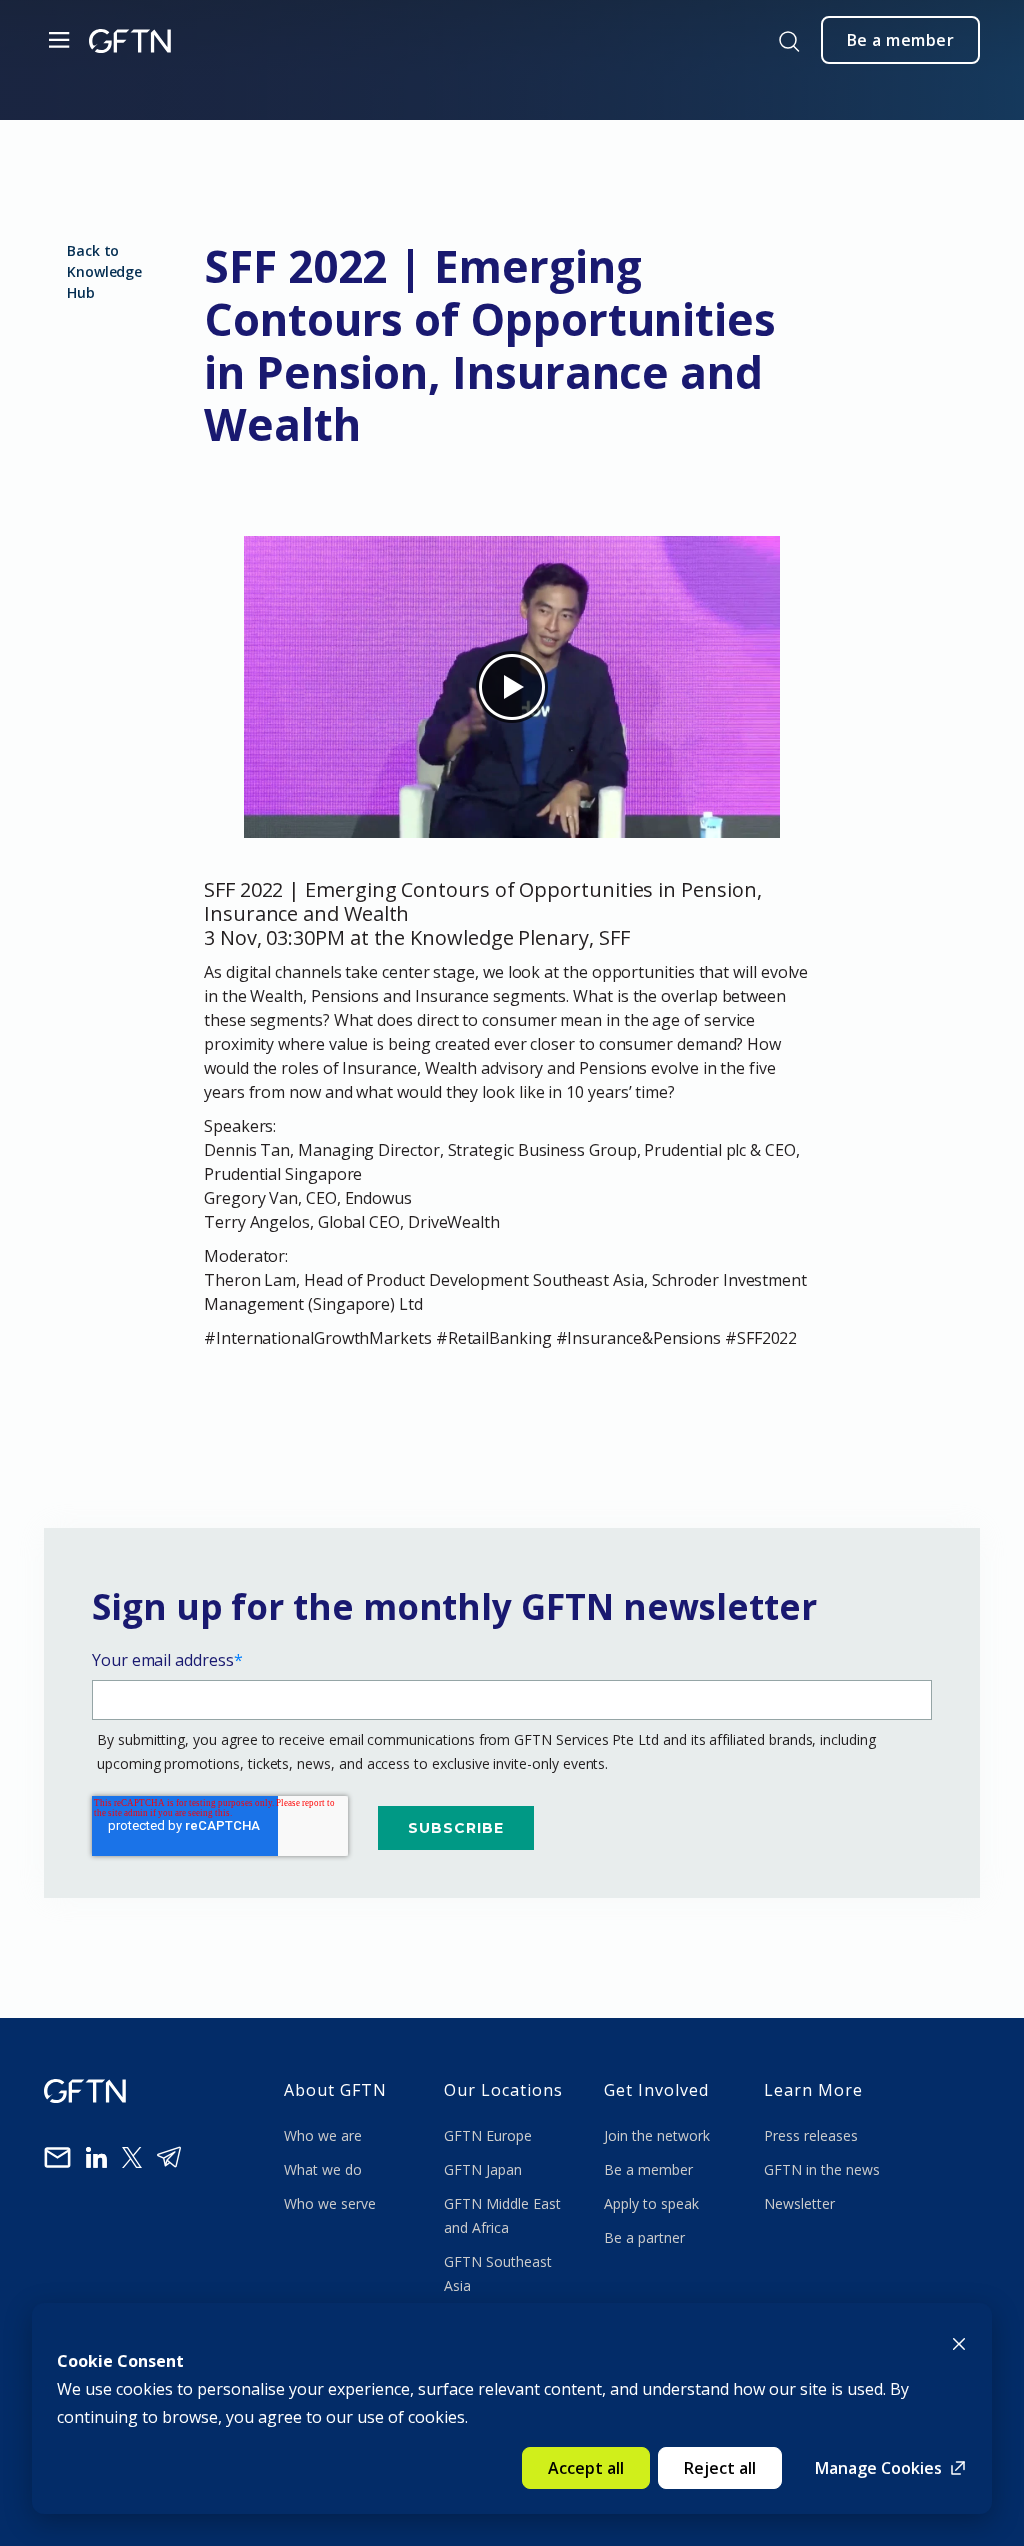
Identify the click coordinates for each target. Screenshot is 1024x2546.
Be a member (648, 2169)
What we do (327, 2169)
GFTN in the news (822, 2169)
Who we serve (330, 2203)
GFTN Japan (485, 2169)
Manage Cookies (878, 2468)
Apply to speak (651, 2203)
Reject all (720, 2468)
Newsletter (799, 2203)
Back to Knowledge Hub (104, 271)
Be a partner (644, 2237)
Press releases (811, 2135)
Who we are (325, 2135)
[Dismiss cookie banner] (959, 2342)
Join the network (657, 2135)
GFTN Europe (490, 2135)
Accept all (586, 2468)
